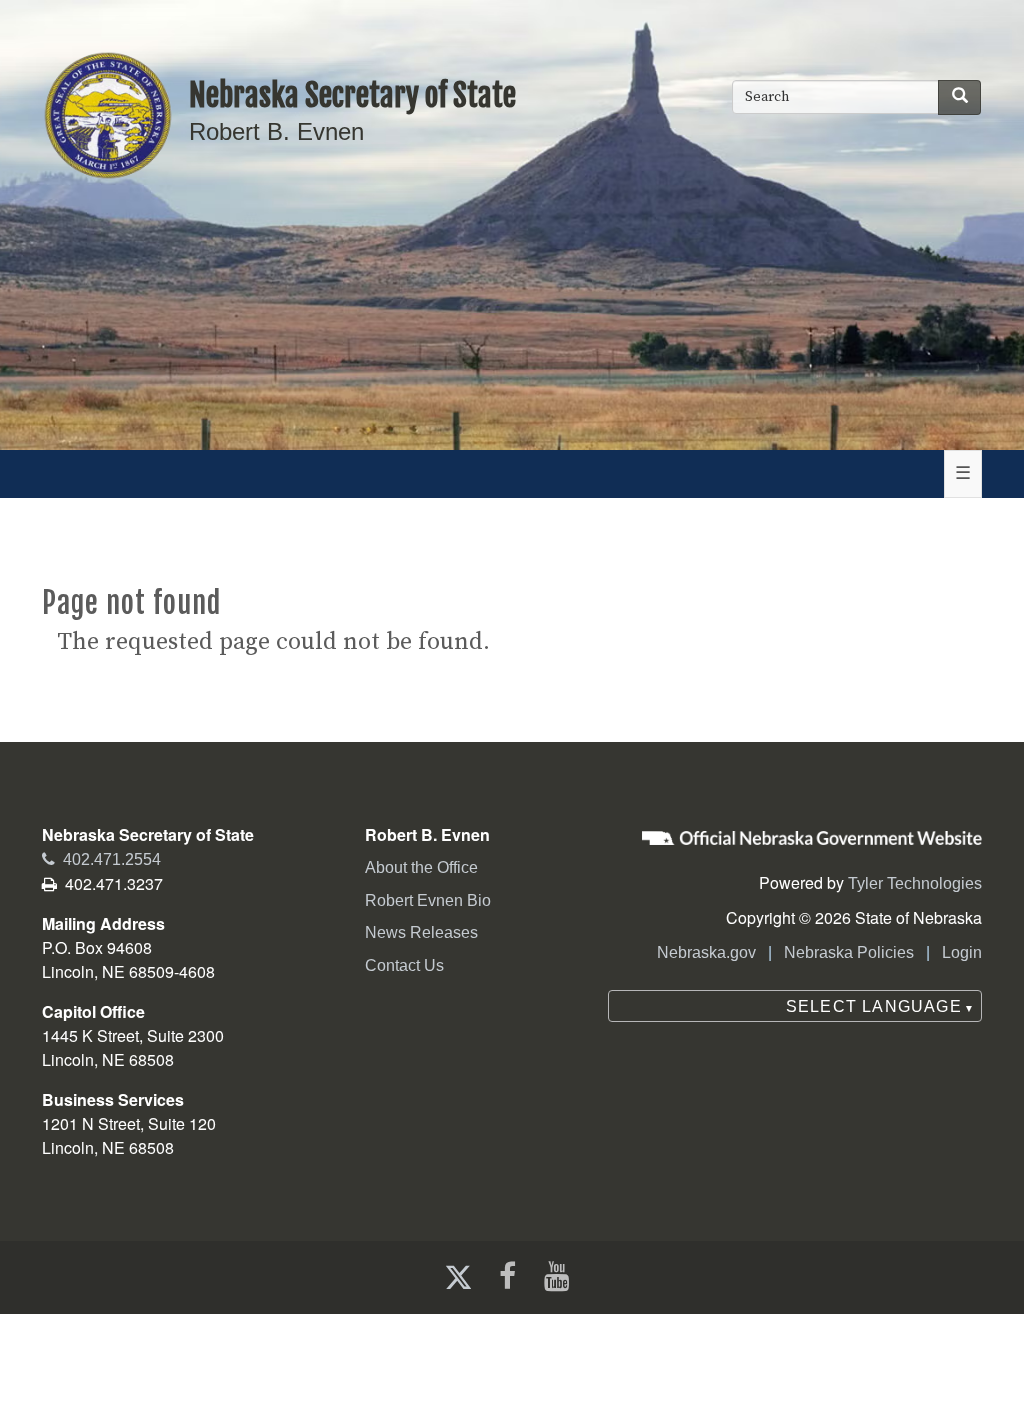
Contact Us (404, 965)
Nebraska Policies (849, 952)
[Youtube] (561, 1276)
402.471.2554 (101, 859)
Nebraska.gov (706, 952)
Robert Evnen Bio (428, 900)
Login (962, 952)
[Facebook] (505, 1276)
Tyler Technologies (915, 883)
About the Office (421, 867)
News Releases (421, 932)
